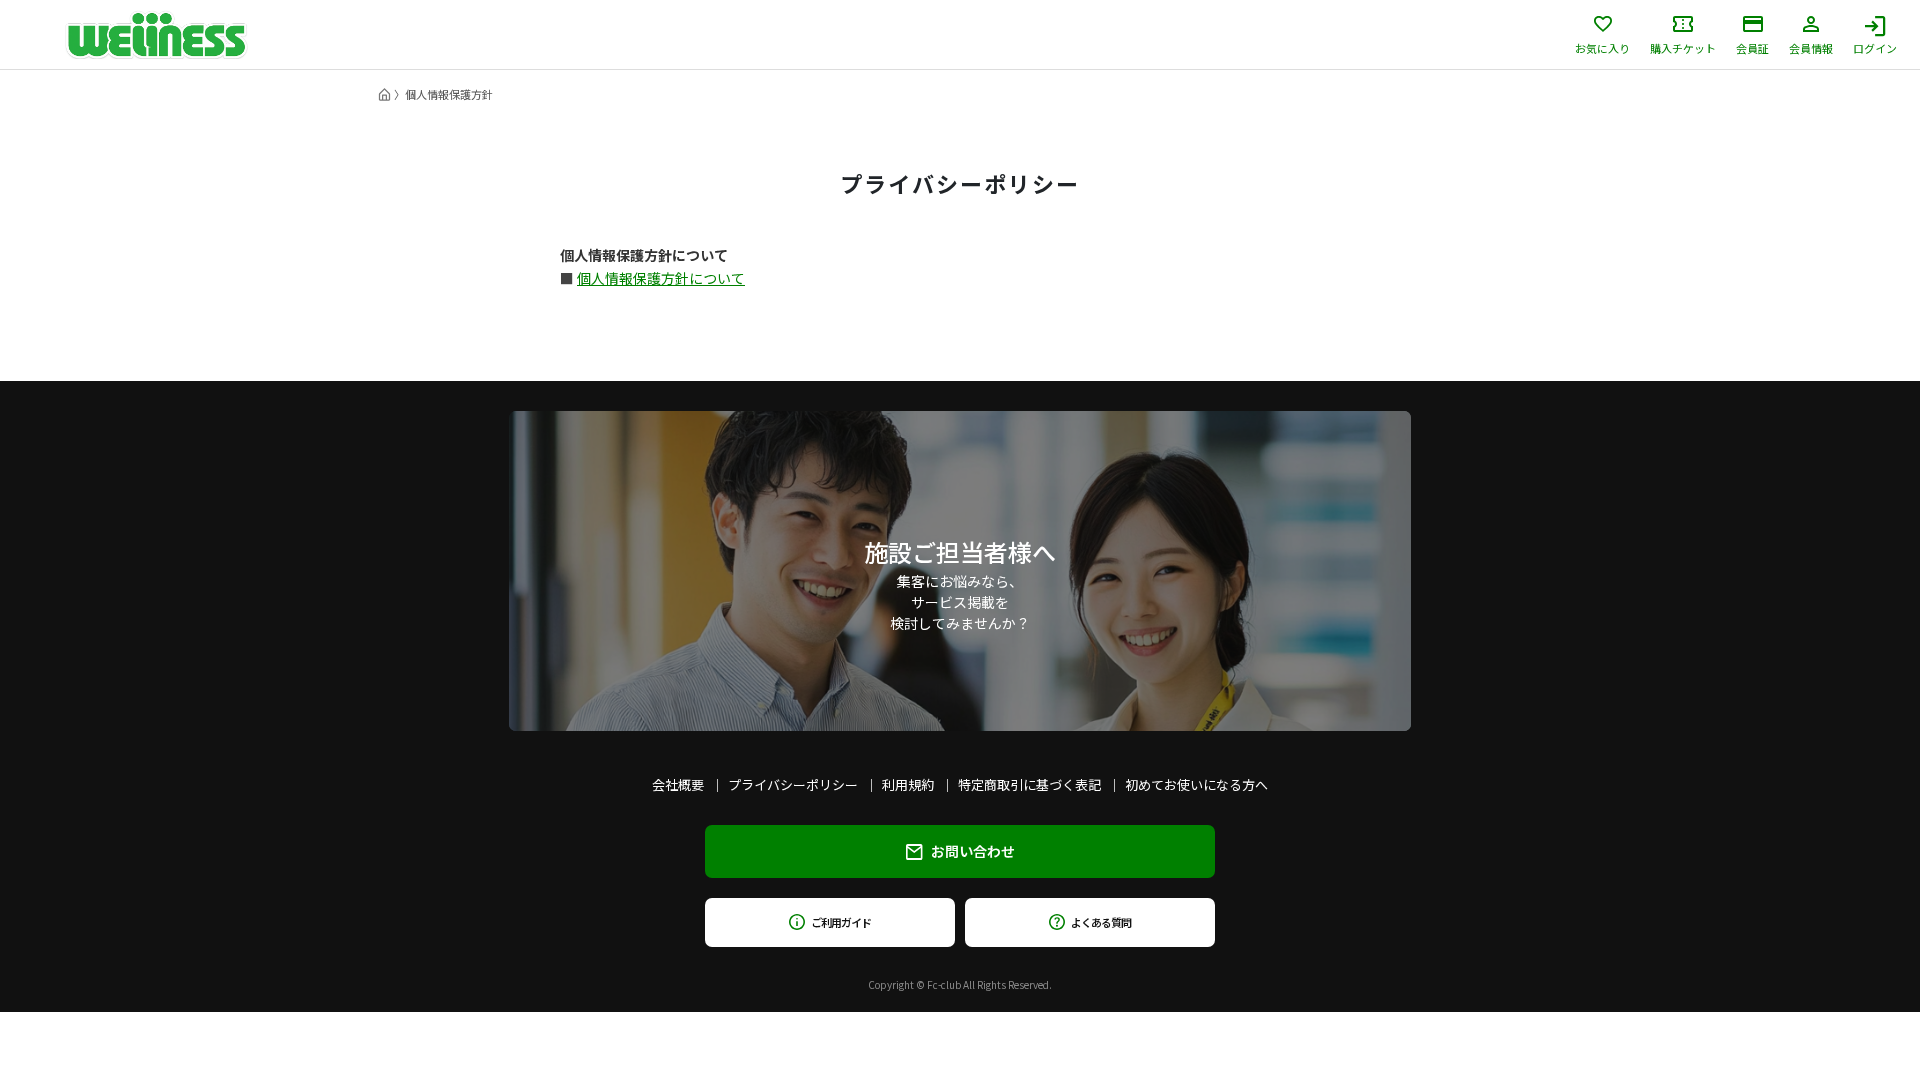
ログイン (1875, 47)
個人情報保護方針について (661, 278)
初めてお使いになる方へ (1196, 784)
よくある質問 (1100, 922)
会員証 (1752, 47)
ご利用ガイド (840, 922)
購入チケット (1683, 47)
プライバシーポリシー (793, 784)
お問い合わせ (973, 851)
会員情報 (1811, 47)
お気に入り (1602, 47)
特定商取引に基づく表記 (1029, 784)
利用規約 (908, 784)
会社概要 (678, 784)
